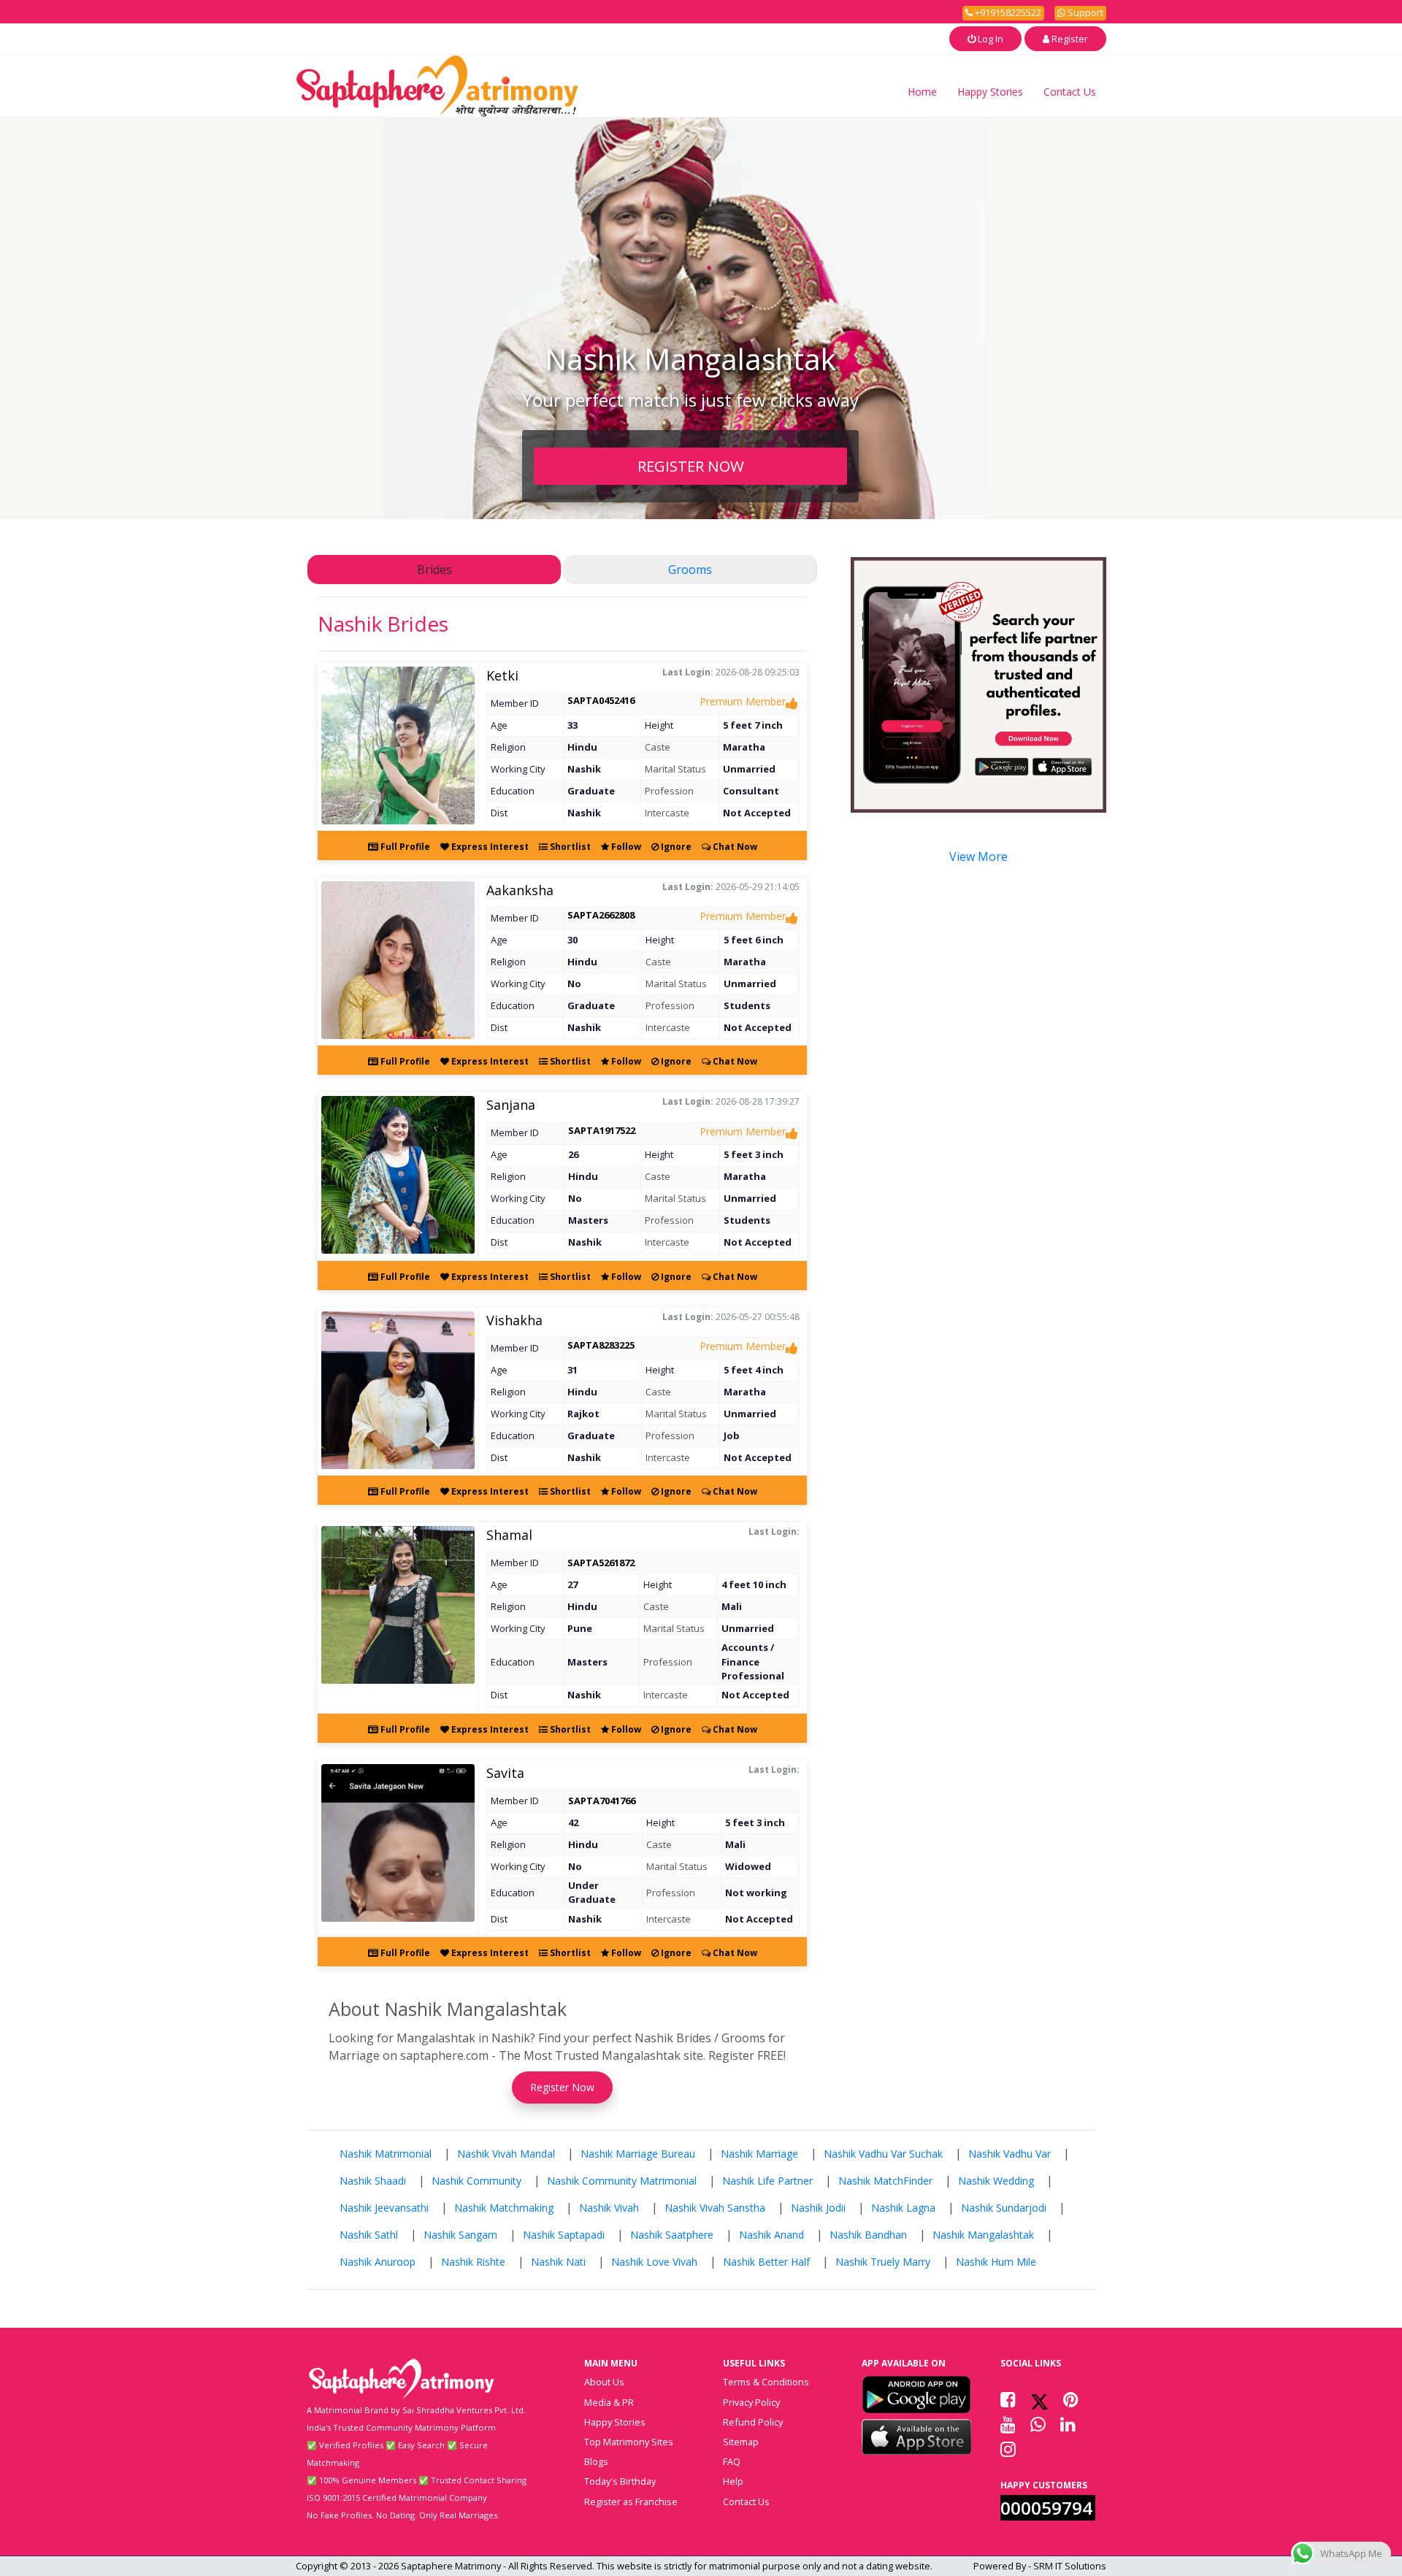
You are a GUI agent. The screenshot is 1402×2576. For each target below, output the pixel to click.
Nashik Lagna (903, 2208)
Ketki (502, 675)
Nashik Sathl (369, 2235)
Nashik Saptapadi (564, 2235)
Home (922, 92)
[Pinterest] (1071, 2399)
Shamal (509, 1535)
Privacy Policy (751, 2402)
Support (1084, 12)
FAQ (732, 2461)
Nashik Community (476, 2181)
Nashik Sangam (460, 2235)
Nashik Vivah (609, 2208)
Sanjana (511, 1105)
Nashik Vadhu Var (1010, 2154)
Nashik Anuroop (378, 2262)
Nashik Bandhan (868, 2235)
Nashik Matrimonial (386, 2154)
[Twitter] (1039, 2399)
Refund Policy (753, 2422)
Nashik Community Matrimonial (622, 2181)
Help (733, 2481)
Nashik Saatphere (672, 2235)
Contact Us (1070, 92)
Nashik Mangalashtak (983, 2235)
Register (1069, 39)
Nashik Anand (771, 2235)
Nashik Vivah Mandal (506, 2154)
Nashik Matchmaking (504, 2208)
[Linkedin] (1068, 2424)
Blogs (596, 2461)
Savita (505, 1773)
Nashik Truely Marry (883, 2262)
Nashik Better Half (766, 2262)
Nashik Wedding (996, 2181)
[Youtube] (1008, 2424)
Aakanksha (520, 890)
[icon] (916, 2394)
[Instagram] (1008, 2449)
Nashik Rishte (473, 2262)
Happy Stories (990, 92)
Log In (989, 39)
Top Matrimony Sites (629, 2442)
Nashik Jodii (818, 2208)
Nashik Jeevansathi (384, 2208)
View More (978, 856)
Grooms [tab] (690, 570)
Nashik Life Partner (767, 2181)
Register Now (562, 2087)
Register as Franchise (631, 2502)
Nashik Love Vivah (654, 2262)
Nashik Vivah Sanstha (715, 2208)
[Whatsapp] (1038, 2424)
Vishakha (514, 1320)
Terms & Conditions (766, 2382)
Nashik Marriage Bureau (638, 2154)
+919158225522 (1007, 12)
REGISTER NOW (691, 466)
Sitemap (741, 2442)
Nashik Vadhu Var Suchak (883, 2154)
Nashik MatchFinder (885, 2181)
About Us (604, 2382)
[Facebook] (1008, 2399)
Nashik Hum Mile (996, 2262)
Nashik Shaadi (373, 2181)
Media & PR (609, 2402)
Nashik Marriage (759, 2154)
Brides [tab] (434, 570)
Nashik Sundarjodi (1004, 2208)
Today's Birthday (620, 2481)
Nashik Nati (558, 2262)
